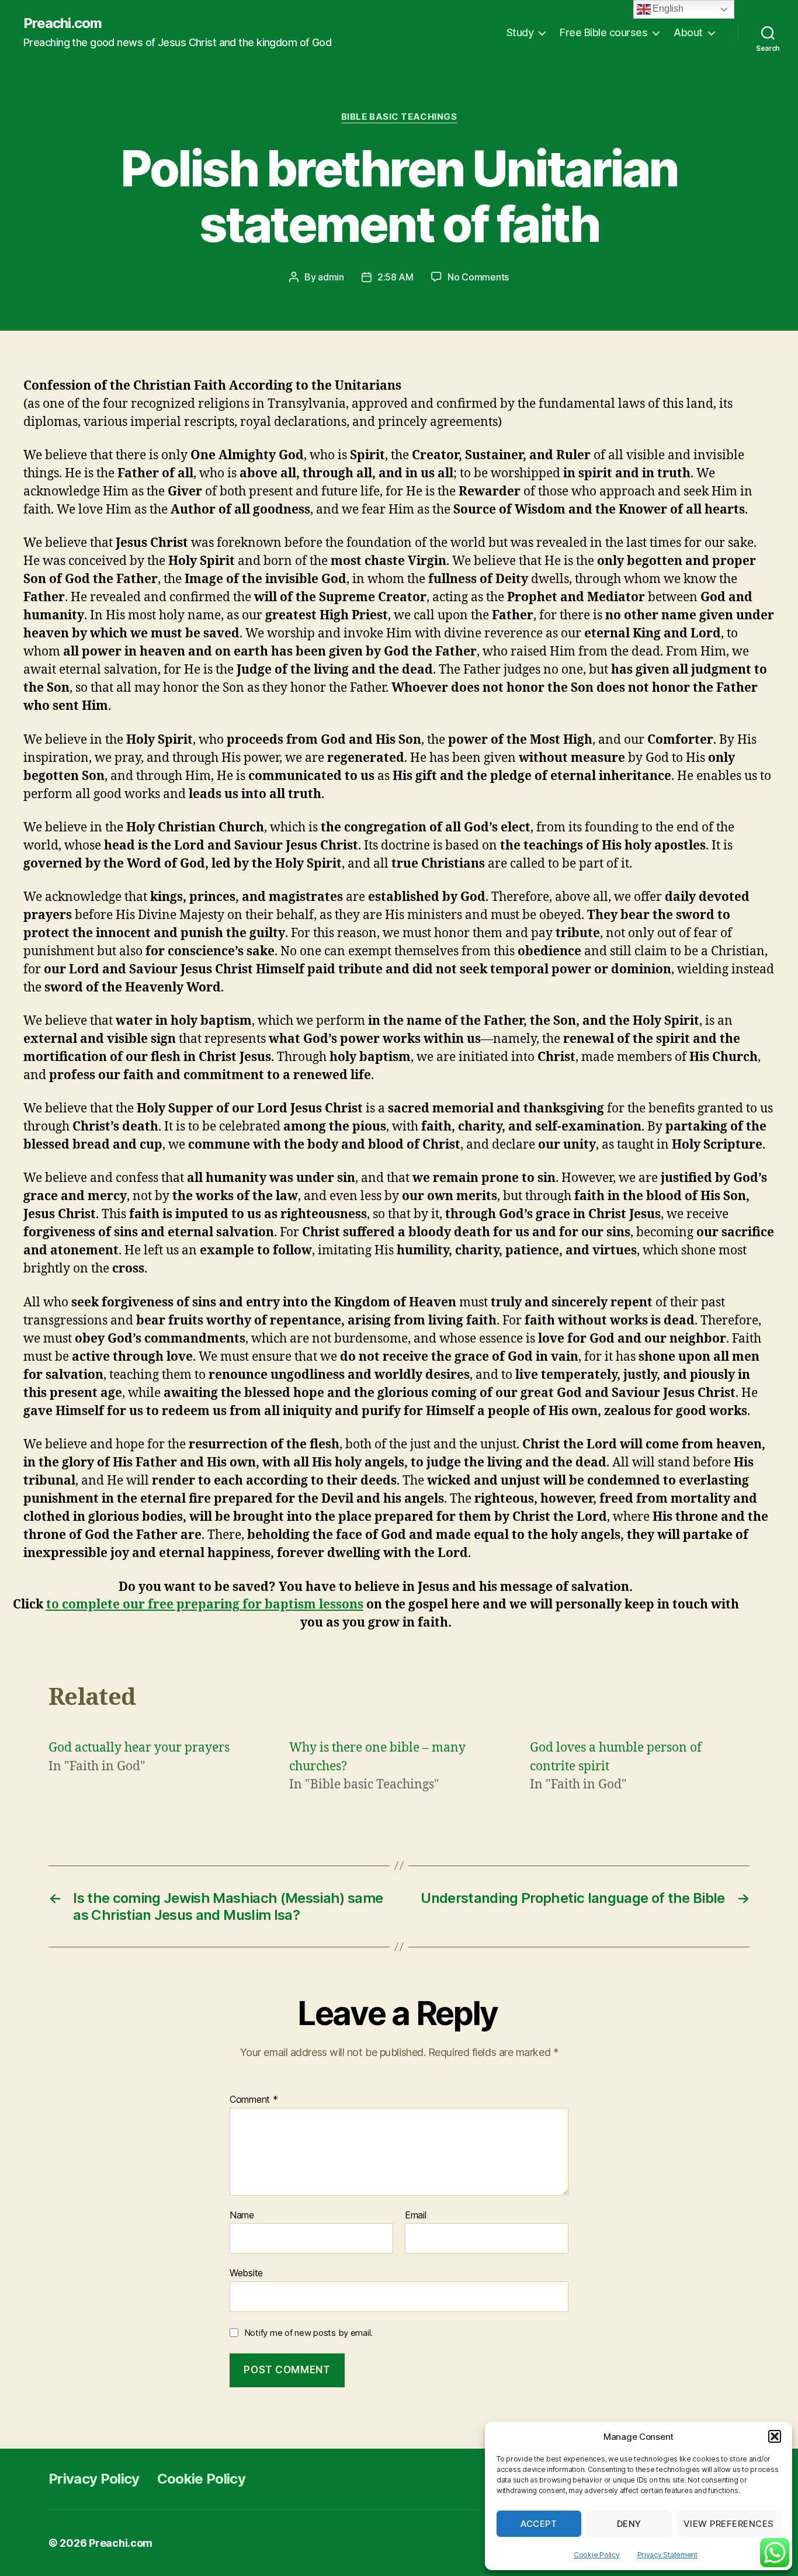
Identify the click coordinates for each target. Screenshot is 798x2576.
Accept (539, 2524)
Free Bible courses (603, 32)
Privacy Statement (667, 2555)
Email (416, 2216)
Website (246, 2273)
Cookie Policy (597, 2555)
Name (242, 2216)
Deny (629, 2524)
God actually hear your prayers (139, 1748)
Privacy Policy (94, 2479)
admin (331, 277)
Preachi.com (63, 23)
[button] (775, 2436)
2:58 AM (395, 277)
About (688, 32)
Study (520, 32)
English (667, 8)
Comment (254, 2100)
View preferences (729, 2524)
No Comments (478, 277)
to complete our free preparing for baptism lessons (205, 1605)
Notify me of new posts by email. (308, 2333)
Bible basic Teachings (399, 117)
